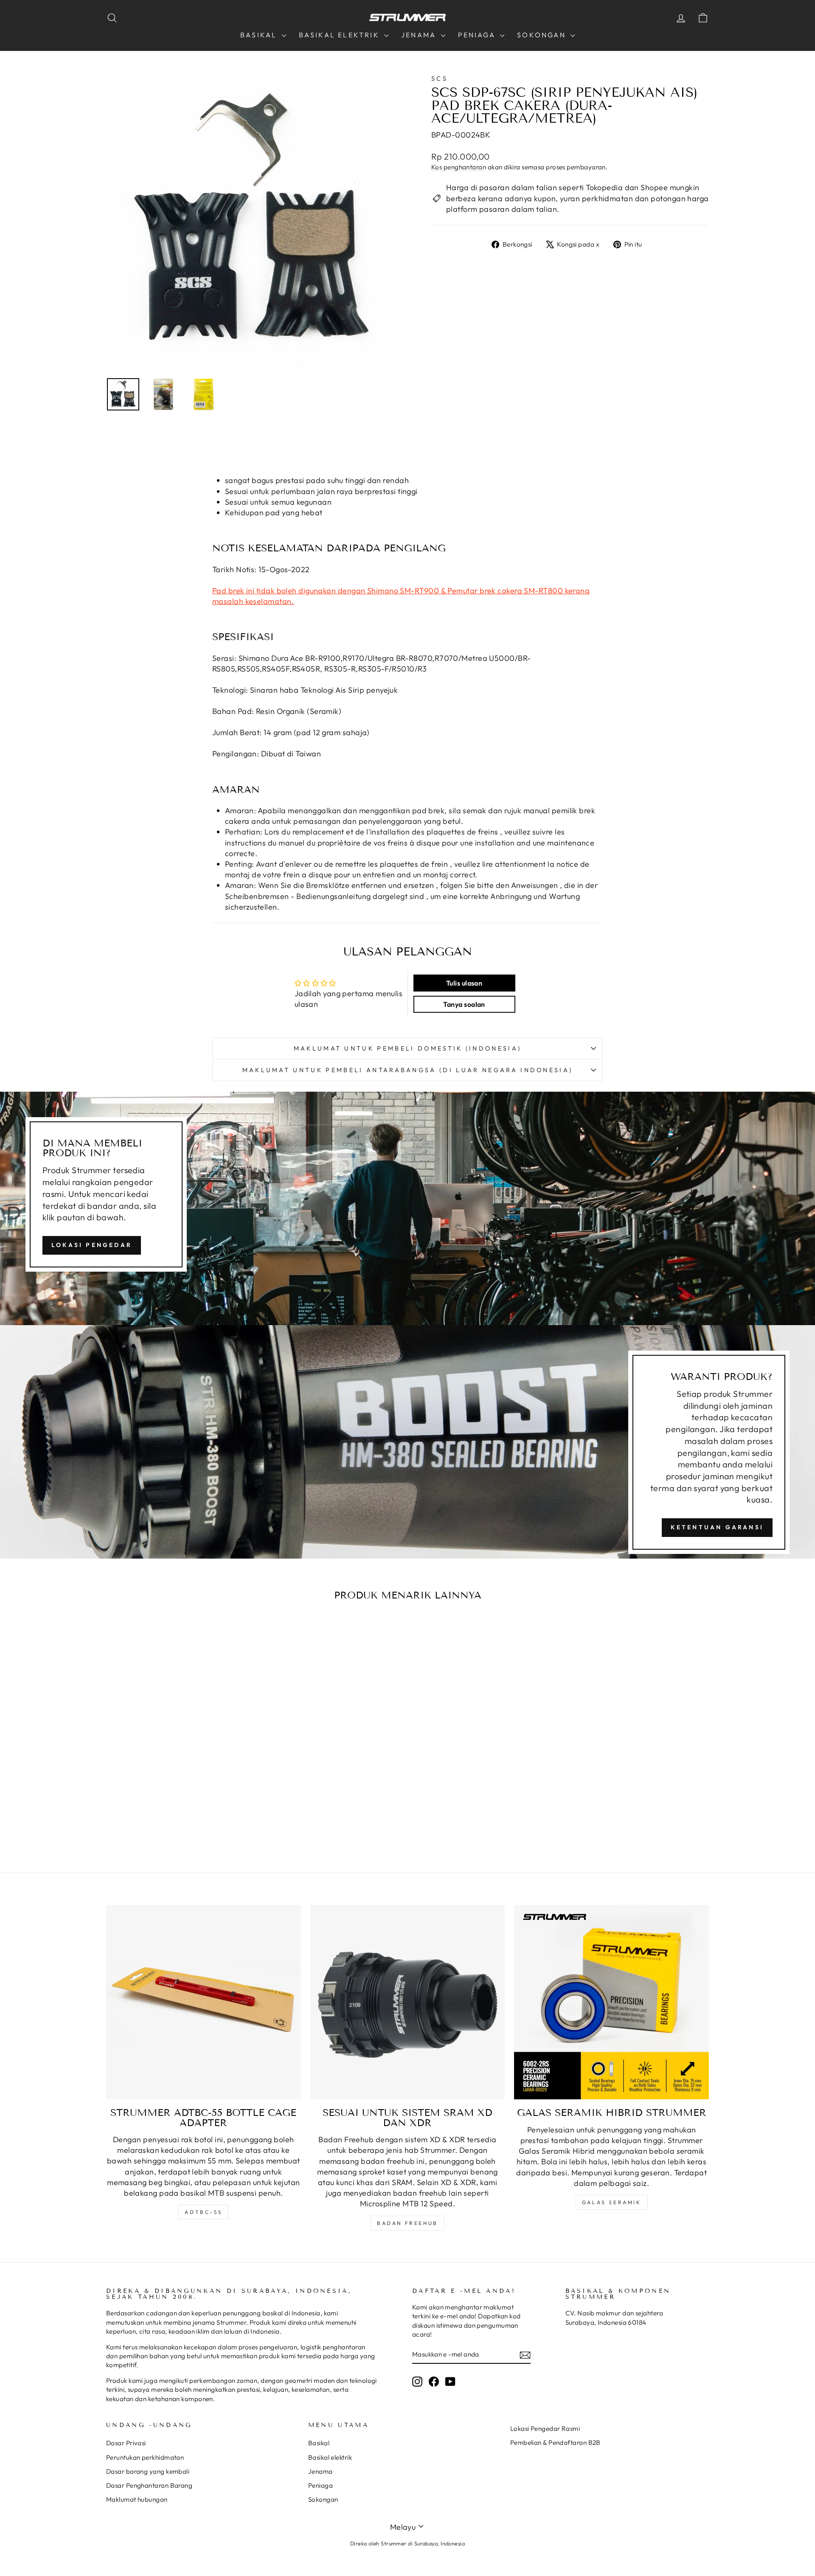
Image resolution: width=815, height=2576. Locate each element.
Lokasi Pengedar (92, 1245)
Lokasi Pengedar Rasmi (545, 2429)
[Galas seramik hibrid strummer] (611, 2002)
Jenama (420, 35)
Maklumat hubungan (137, 2499)
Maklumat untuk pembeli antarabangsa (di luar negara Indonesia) (408, 1070)
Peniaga (478, 35)
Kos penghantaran (459, 167)
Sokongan (543, 35)
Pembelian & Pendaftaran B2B (555, 2443)
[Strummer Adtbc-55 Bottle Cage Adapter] (204, 2002)
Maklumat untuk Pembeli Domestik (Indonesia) (408, 1048)
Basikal (260, 35)
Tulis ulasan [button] (464, 983)
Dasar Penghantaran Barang (149, 2485)
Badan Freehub (407, 2223)
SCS (440, 79)
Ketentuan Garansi (717, 1527)
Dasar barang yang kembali (148, 2471)
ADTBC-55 (203, 2212)
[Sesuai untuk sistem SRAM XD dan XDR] (408, 2002)
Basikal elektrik (340, 35)
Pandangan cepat (178, 1755)
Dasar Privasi (126, 2443)
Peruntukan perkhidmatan (145, 2457)
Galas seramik (612, 2202)
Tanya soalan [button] (464, 1004)
